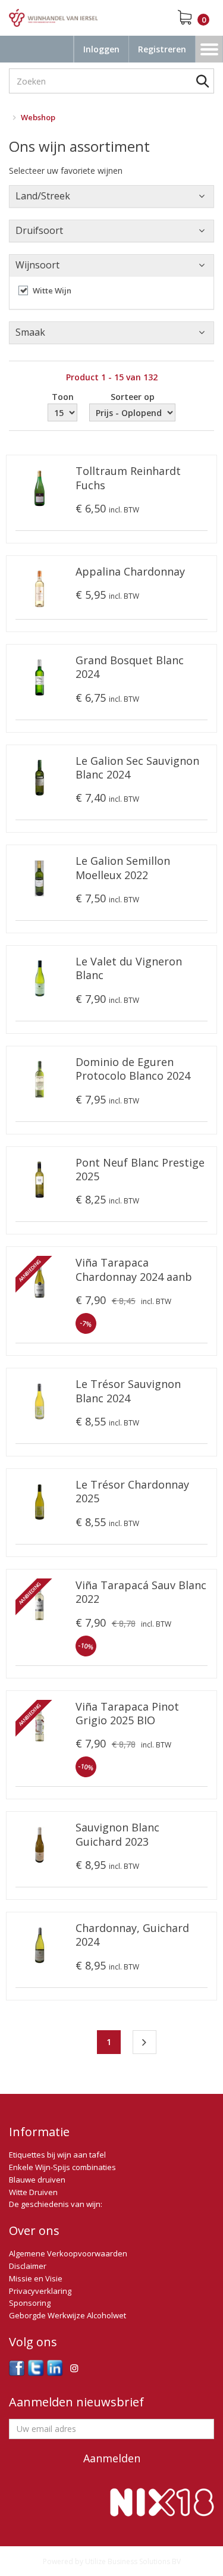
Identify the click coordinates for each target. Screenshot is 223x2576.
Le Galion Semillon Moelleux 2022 (123, 868)
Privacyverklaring (40, 2291)
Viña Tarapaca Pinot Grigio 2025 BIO (127, 1714)
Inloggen (101, 49)
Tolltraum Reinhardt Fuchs (128, 478)
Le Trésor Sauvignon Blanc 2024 (128, 1391)
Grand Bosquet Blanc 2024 (130, 667)
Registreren (162, 49)
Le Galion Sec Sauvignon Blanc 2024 (137, 768)
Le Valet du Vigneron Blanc (129, 968)
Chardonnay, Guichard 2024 (132, 1935)
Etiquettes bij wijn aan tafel (57, 2155)
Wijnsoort (37, 265)
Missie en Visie (36, 2278)
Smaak (30, 332)
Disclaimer (28, 2266)
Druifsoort (39, 230)
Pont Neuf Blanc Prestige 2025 (140, 1170)
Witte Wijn (52, 290)
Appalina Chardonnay (130, 572)
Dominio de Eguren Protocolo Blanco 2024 (133, 1069)
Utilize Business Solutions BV (133, 2561)
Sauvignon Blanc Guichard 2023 (117, 1834)
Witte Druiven (33, 2192)
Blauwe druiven (37, 2180)
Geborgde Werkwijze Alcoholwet (67, 2315)
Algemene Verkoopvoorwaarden (68, 2253)
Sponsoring (30, 2303)
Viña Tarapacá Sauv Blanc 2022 (141, 1592)
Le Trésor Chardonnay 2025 (132, 1492)
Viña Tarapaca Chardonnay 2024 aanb (134, 1270)
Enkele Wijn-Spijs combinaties (62, 2167)
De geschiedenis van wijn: (56, 2204)
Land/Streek (43, 196)
